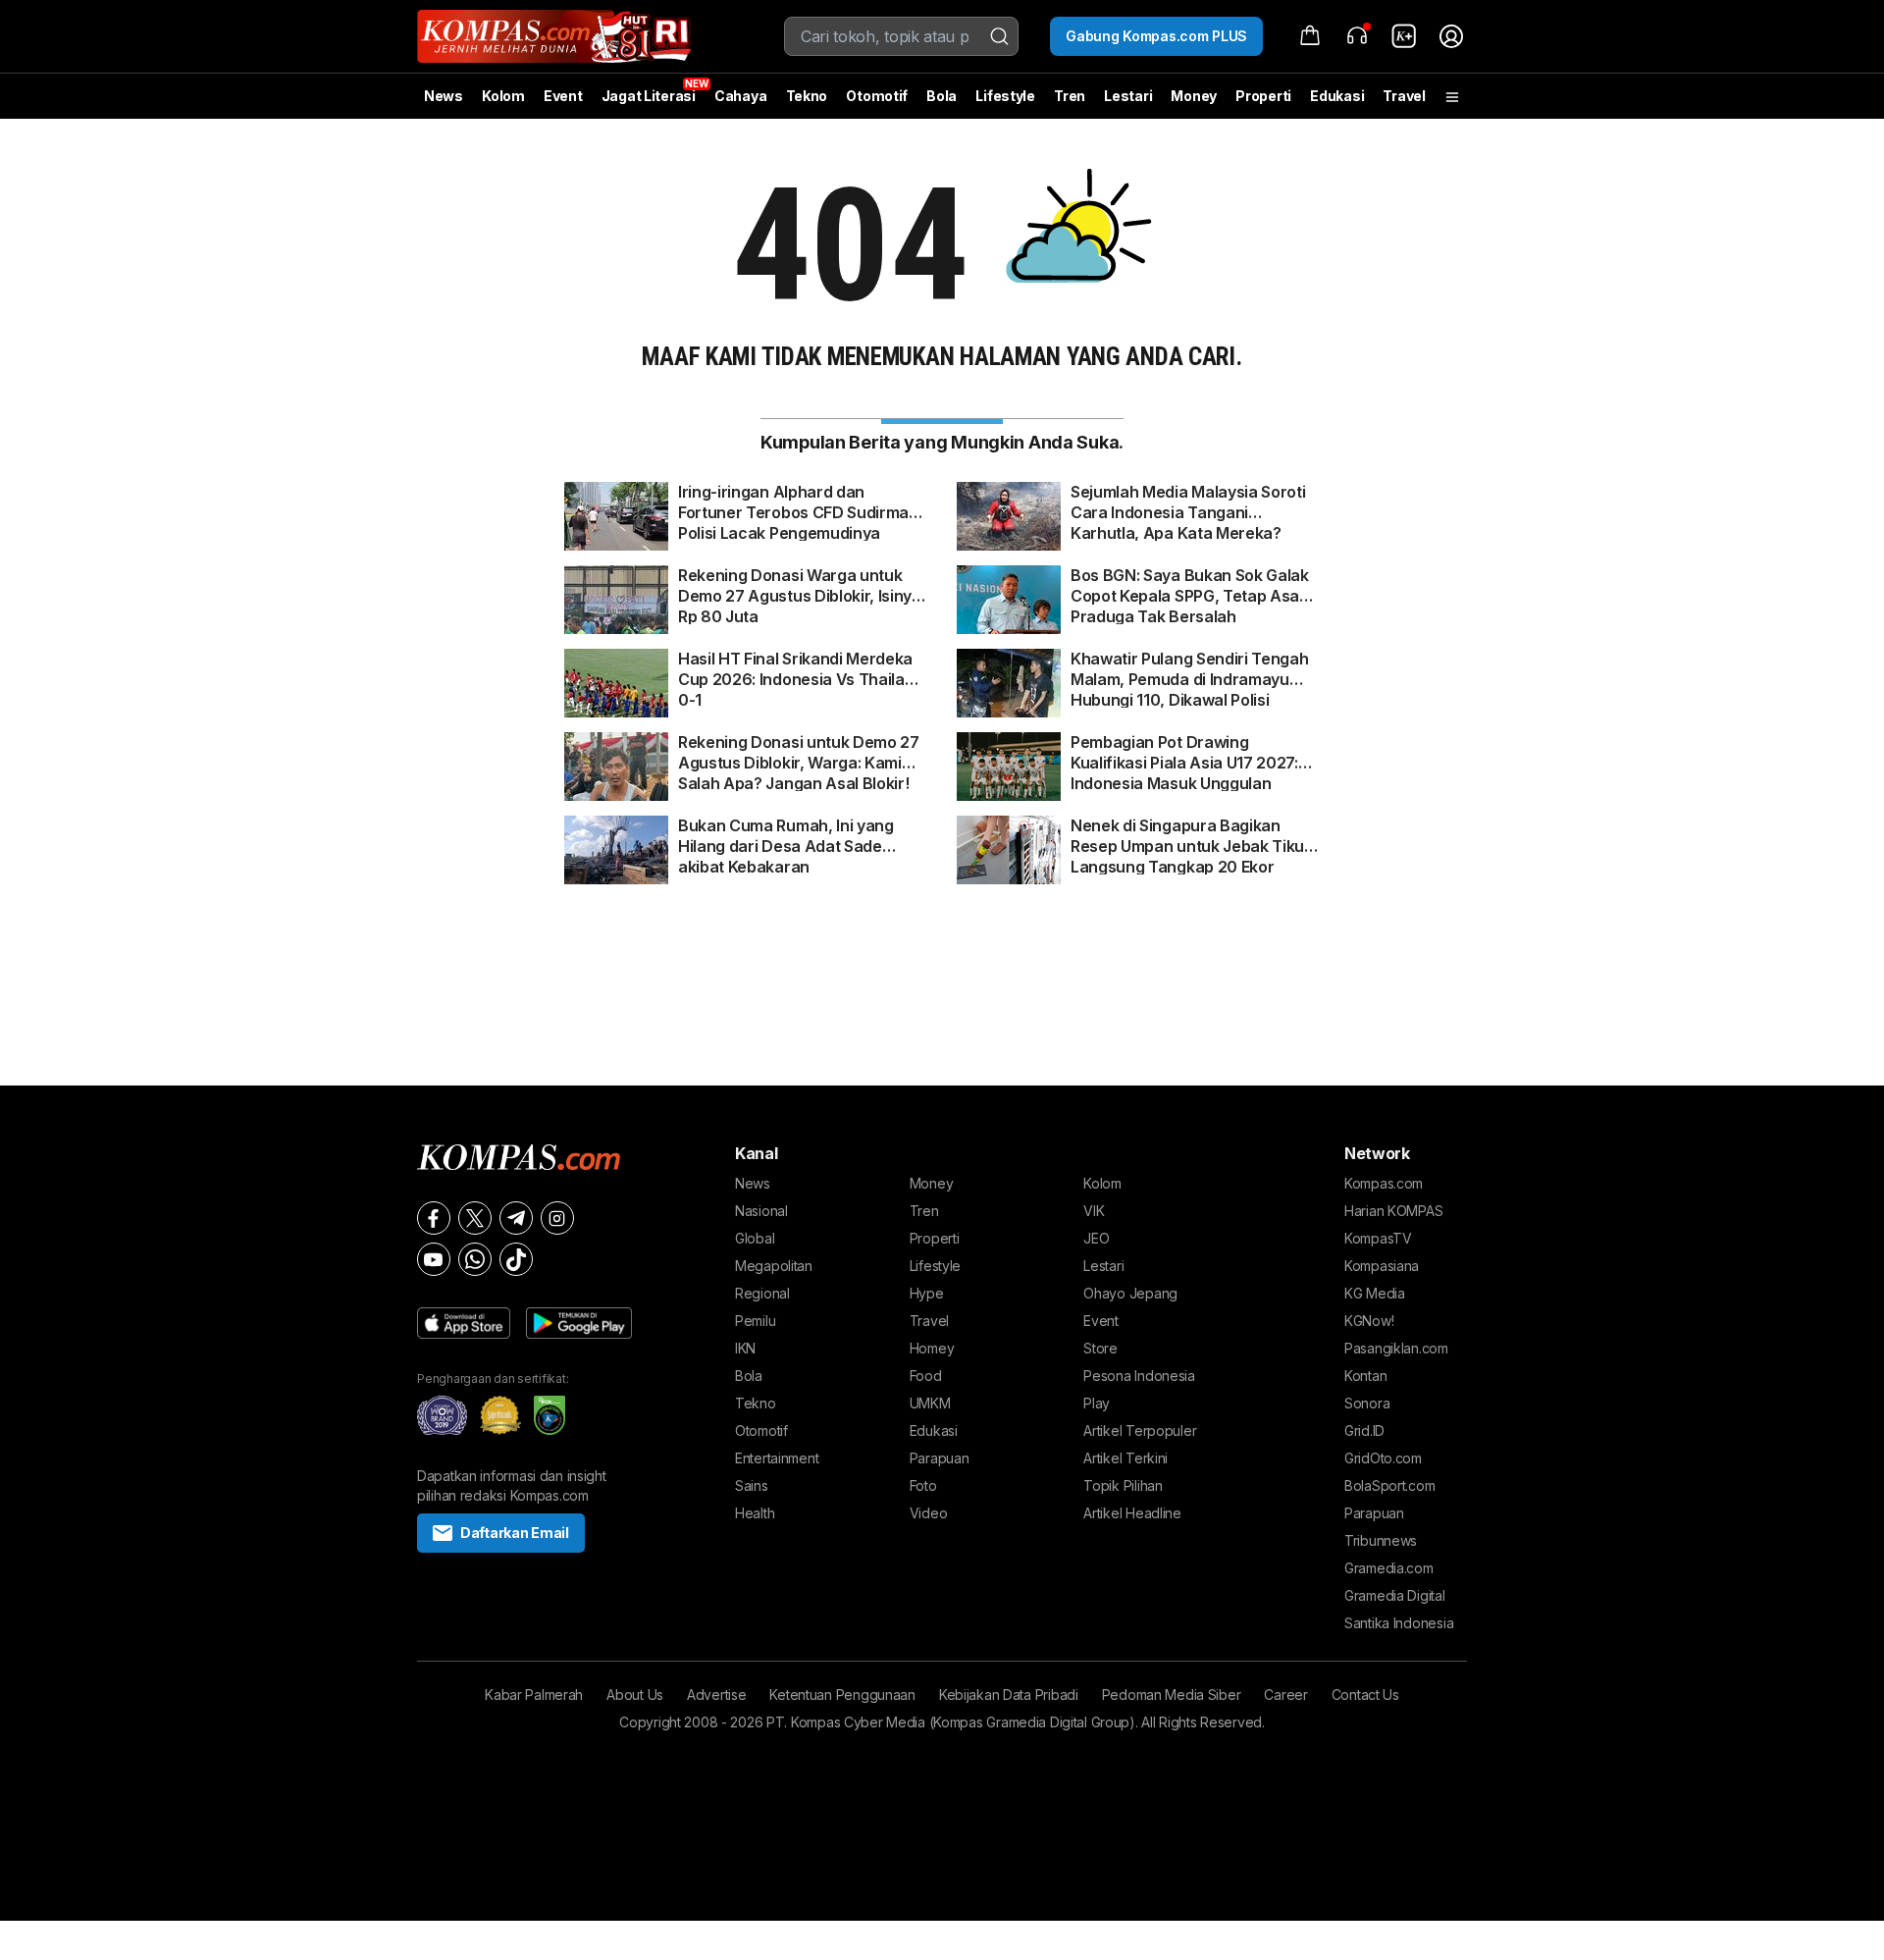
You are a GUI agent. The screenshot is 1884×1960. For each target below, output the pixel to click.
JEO (1096, 1238)
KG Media (1375, 1293)
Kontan (1365, 1376)
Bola (942, 96)
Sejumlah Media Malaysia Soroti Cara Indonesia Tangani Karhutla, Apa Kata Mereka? (1188, 503)
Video (929, 1513)
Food (926, 1376)
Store (1100, 1348)
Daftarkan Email (515, 1533)
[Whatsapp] (475, 1259)
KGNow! (1369, 1321)
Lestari (1128, 103)
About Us (635, 1695)
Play (1097, 1403)
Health (755, 1513)
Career (1285, 1695)
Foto (923, 1485)
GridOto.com (1383, 1458)
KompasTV (1378, 1238)
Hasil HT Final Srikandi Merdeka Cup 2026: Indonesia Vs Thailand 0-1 (801, 669)
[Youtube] (434, 1259)
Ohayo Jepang (1130, 1293)
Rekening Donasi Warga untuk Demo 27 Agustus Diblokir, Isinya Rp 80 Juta (800, 586)
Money (1194, 96)
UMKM (930, 1403)
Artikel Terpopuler (1140, 1430)
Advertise (716, 1695)
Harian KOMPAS (1393, 1211)
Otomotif (877, 96)
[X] (475, 1218)
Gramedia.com (1389, 1568)
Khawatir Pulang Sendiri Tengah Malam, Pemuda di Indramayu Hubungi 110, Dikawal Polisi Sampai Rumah (1189, 669)
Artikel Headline (1132, 1513)
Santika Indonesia (1399, 1623)
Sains (752, 1485)
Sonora (1367, 1403)
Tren (1070, 96)
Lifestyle (1005, 96)
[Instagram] (557, 1218)
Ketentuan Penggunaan (842, 1695)
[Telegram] (516, 1218)
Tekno (807, 96)
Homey (932, 1348)
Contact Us (1365, 1695)
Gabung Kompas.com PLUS (1156, 36)
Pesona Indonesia (1139, 1376)
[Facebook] (434, 1218)
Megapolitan (774, 1266)
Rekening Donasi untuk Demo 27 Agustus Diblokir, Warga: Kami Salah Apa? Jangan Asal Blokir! (799, 753)
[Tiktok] (516, 1259)
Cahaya (740, 96)
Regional (762, 1293)
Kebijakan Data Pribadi (1009, 1695)
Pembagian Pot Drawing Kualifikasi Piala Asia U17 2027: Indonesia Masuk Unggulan (1184, 753)
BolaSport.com (1389, 1485)
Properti (1263, 96)
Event (563, 96)
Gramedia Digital (1395, 1595)
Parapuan (940, 1458)
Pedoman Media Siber (1172, 1695)
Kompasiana (1382, 1266)
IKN (745, 1348)
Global (755, 1238)
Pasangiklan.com (1396, 1348)
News (444, 96)
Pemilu (755, 1321)
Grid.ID (1364, 1430)
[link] (1404, 36)
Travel (1404, 96)
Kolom (503, 96)
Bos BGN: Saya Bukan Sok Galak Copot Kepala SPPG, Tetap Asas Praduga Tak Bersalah (1190, 586)
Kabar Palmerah (534, 1695)
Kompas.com (1384, 1183)
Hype (927, 1293)
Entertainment (777, 1458)
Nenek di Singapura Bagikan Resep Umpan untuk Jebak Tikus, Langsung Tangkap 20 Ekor (1194, 836)
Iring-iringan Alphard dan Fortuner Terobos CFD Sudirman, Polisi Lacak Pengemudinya (800, 503)
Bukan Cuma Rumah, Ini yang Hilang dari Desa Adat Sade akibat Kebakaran (786, 836)
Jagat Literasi (649, 96)
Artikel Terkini (1125, 1458)
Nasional (761, 1211)
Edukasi (1337, 96)
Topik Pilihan (1123, 1485)
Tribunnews (1381, 1540)
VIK (1094, 1211)
